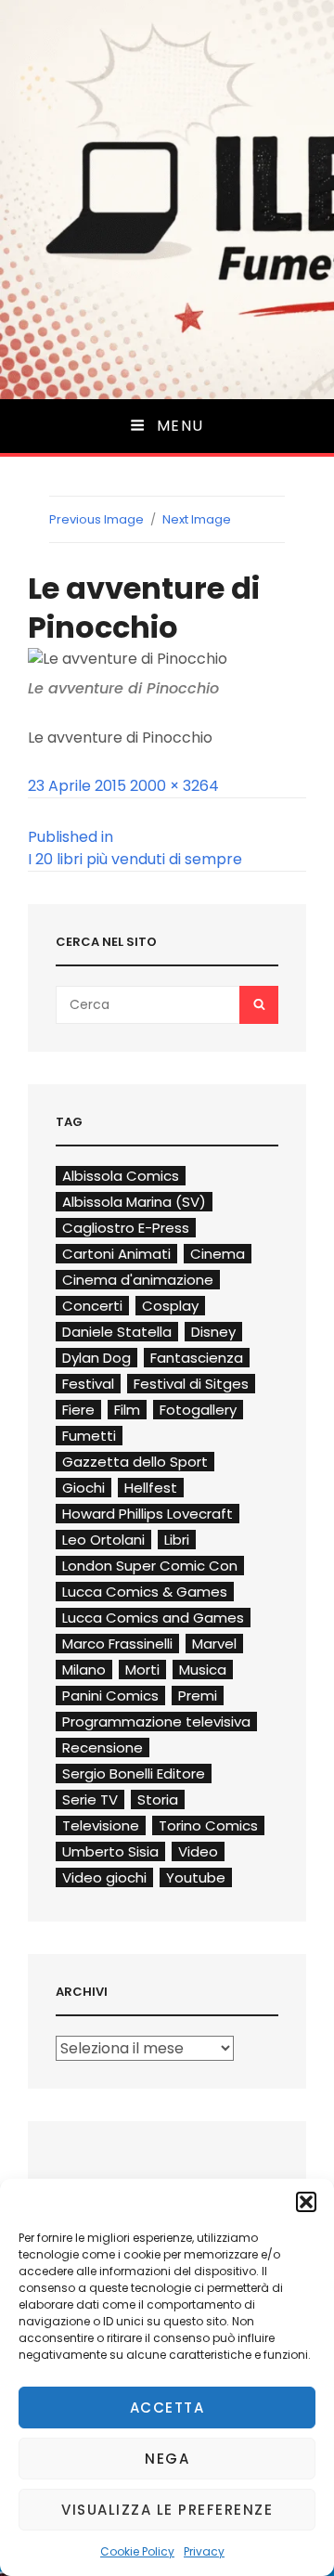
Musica (203, 1670)
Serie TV (90, 1799)
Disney (213, 1332)
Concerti (92, 1306)
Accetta (167, 2408)
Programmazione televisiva (156, 1722)
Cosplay (170, 1306)
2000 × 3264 (174, 786)
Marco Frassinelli (117, 1644)
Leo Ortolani (103, 1540)
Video (198, 1851)
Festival (88, 1384)
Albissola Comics (121, 1176)
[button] (306, 2202)
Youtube (196, 1877)
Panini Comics (110, 1696)
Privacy (204, 2551)
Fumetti (89, 1436)
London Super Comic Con (150, 1566)
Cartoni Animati (116, 1254)
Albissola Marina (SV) (134, 1202)
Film (127, 1410)
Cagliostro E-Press (126, 1228)
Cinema (218, 1254)
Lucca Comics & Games (145, 1592)
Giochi (83, 1488)
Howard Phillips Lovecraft (148, 1514)
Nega (167, 2459)
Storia (158, 1799)
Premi (198, 1696)
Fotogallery (198, 1410)
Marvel (214, 1644)
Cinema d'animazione (138, 1280)
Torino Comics (208, 1825)
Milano (84, 1670)
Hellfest (151, 1488)
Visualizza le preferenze (167, 2510)
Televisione (101, 1825)
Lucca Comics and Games (153, 1618)
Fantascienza (197, 1358)
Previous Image (96, 519)
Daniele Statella (117, 1332)
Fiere (78, 1410)
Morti (142, 1670)
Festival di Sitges (191, 1384)
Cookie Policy (137, 2551)
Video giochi (104, 1877)
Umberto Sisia (110, 1851)
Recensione (103, 1748)
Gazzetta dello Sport (135, 1462)
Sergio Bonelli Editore (134, 1773)
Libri (177, 1540)
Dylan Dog (96, 1358)
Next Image (197, 519)
